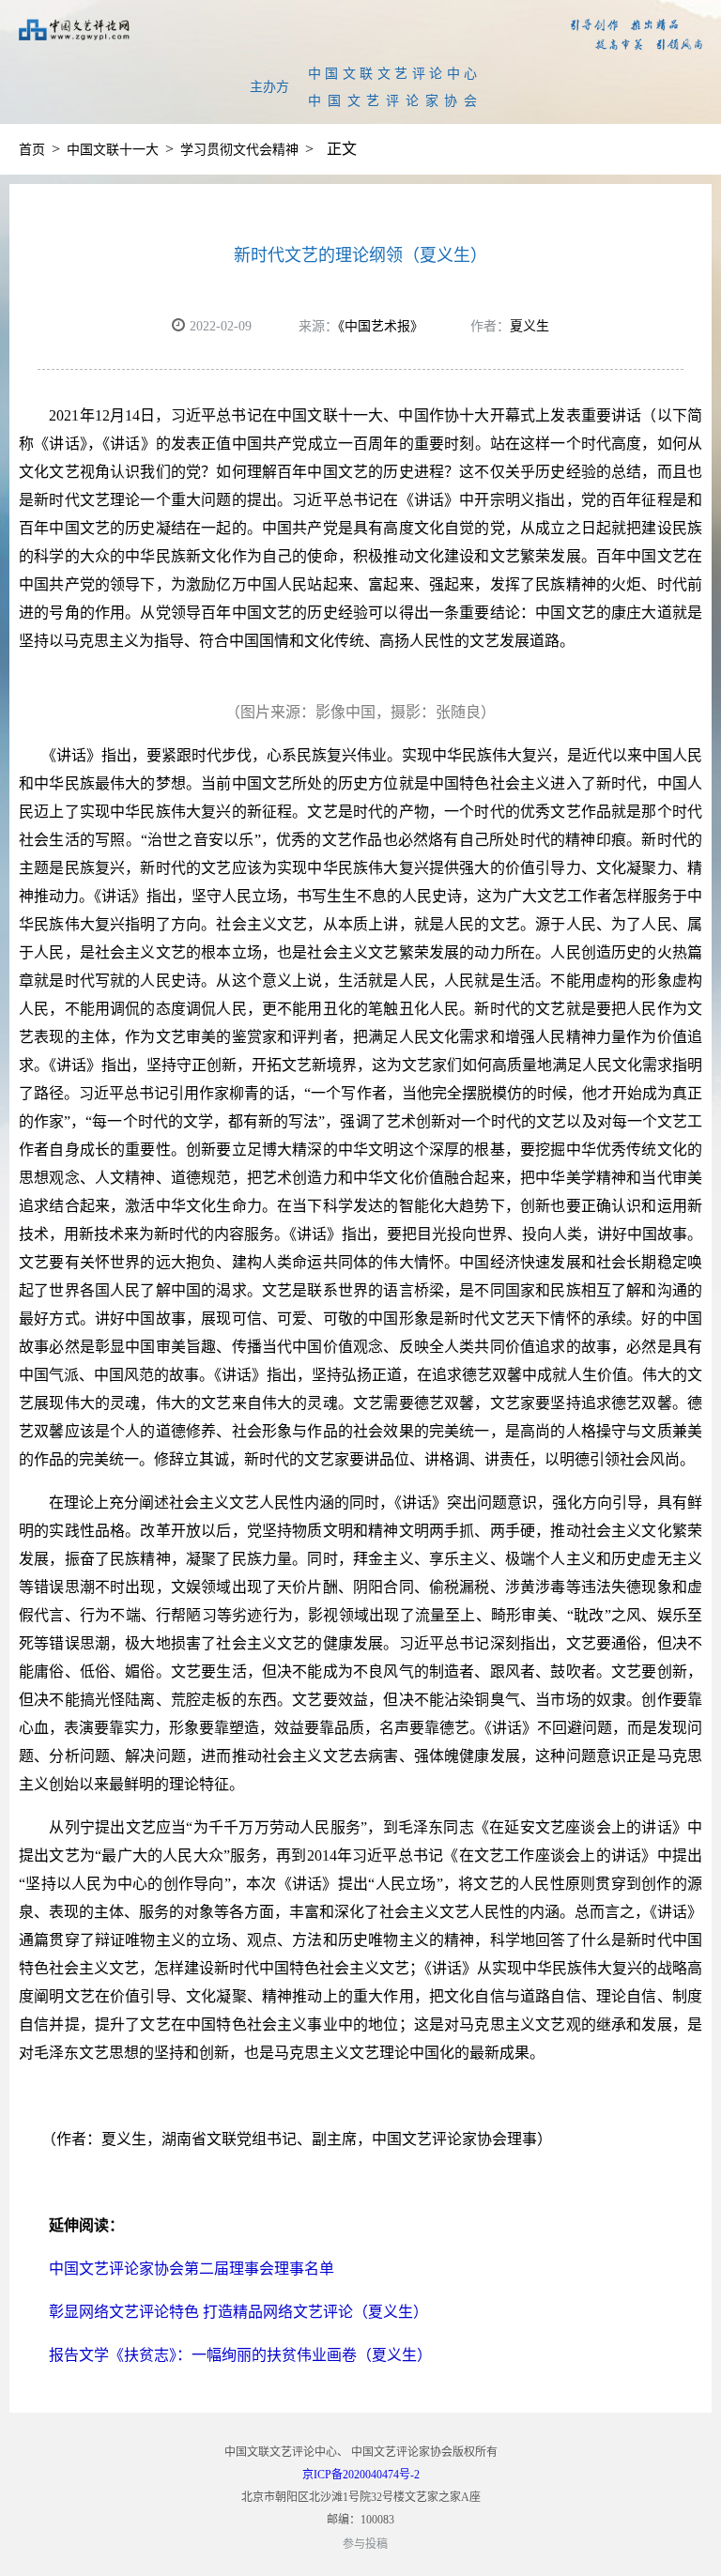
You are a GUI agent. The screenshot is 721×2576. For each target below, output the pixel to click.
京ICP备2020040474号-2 (361, 2475)
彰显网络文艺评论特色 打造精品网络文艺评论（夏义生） (223, 2312)
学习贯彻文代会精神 (239, 150)
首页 (32, 150)
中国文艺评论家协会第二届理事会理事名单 (176, 2269)
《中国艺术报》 (381, 326)
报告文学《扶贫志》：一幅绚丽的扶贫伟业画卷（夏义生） (225, 2355)
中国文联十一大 (113, 150)
